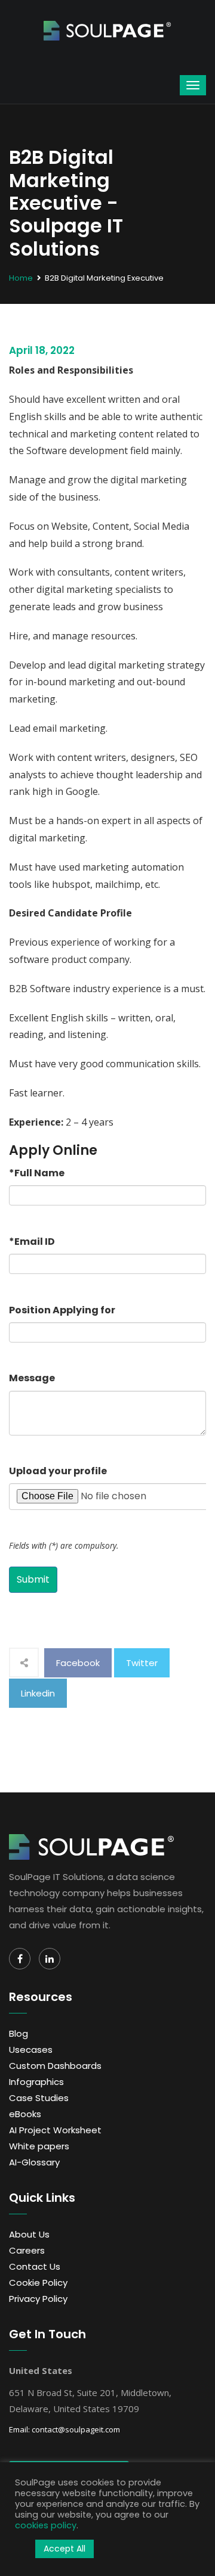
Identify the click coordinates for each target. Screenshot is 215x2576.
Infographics (36, 2082)
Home (21, 278)
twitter (142, 1663)
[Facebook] (20, 1959)
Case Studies (39, 2098)
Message (32, 1378)
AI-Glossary (34, 2162)
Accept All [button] (64, 2549)
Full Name (37, 1173)
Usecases (31, 2050)
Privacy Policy (38, 2299)
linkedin (38, 1693)
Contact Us (35, 2266)
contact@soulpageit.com (76, 2429)
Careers (27, 2250)
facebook (78, 1663)
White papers (39, 2146)
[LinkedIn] (50, 1959)
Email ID (32, 1242)
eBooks (25, 2114)
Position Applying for (62, 1310)
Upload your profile (58, 1471)
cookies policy (46, 2525)
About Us (29, 2234)
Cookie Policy (38, 2283)
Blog (19, 2033)
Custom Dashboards (55, 2066)
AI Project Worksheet (55, 2130)
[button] (22, 2549)
